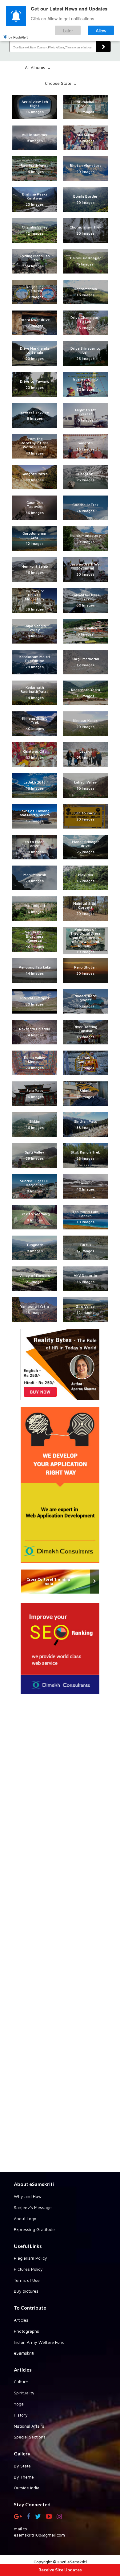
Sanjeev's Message (33, 2207)
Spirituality (24, 2393)
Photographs (26, 2331)
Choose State (59, 83)
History (21, 2415)
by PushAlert (18, 37)
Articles (21, 2320)
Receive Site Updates (60, 2570)
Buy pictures (26, 2291)
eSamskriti (24, 2353)
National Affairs (29, 2426)
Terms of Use (27, 2280)
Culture (21, 2382)
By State (22, 2466)
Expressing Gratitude (34, 2229)
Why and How (28, 2196)
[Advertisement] (60, 1935)
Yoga (19, 2404)
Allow (101, 30)
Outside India (27, 2488)
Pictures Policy (28, 2269)
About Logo (25, 2218)
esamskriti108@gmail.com (39, 2535)
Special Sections (30, 2437)
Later (68, 30)
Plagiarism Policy (30, 2258)
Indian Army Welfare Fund (39, 2342)
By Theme (24, 2477)
